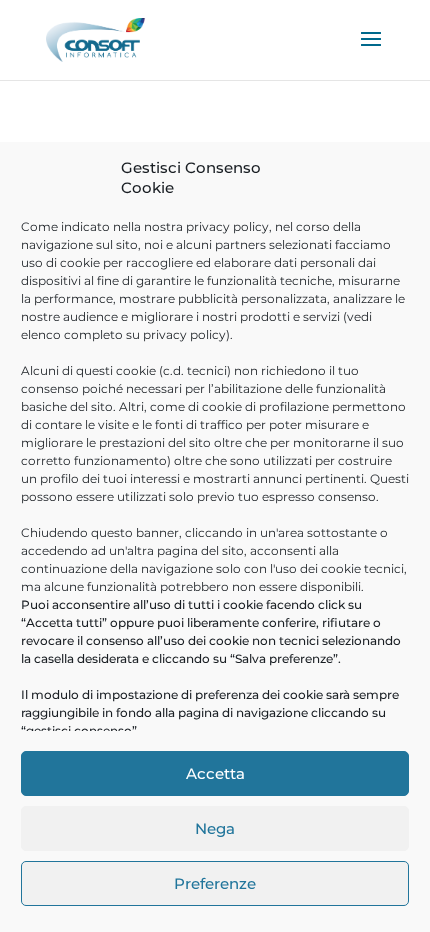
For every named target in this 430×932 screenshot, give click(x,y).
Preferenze (215, 883)
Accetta (215, 773)
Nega (215, 828)
